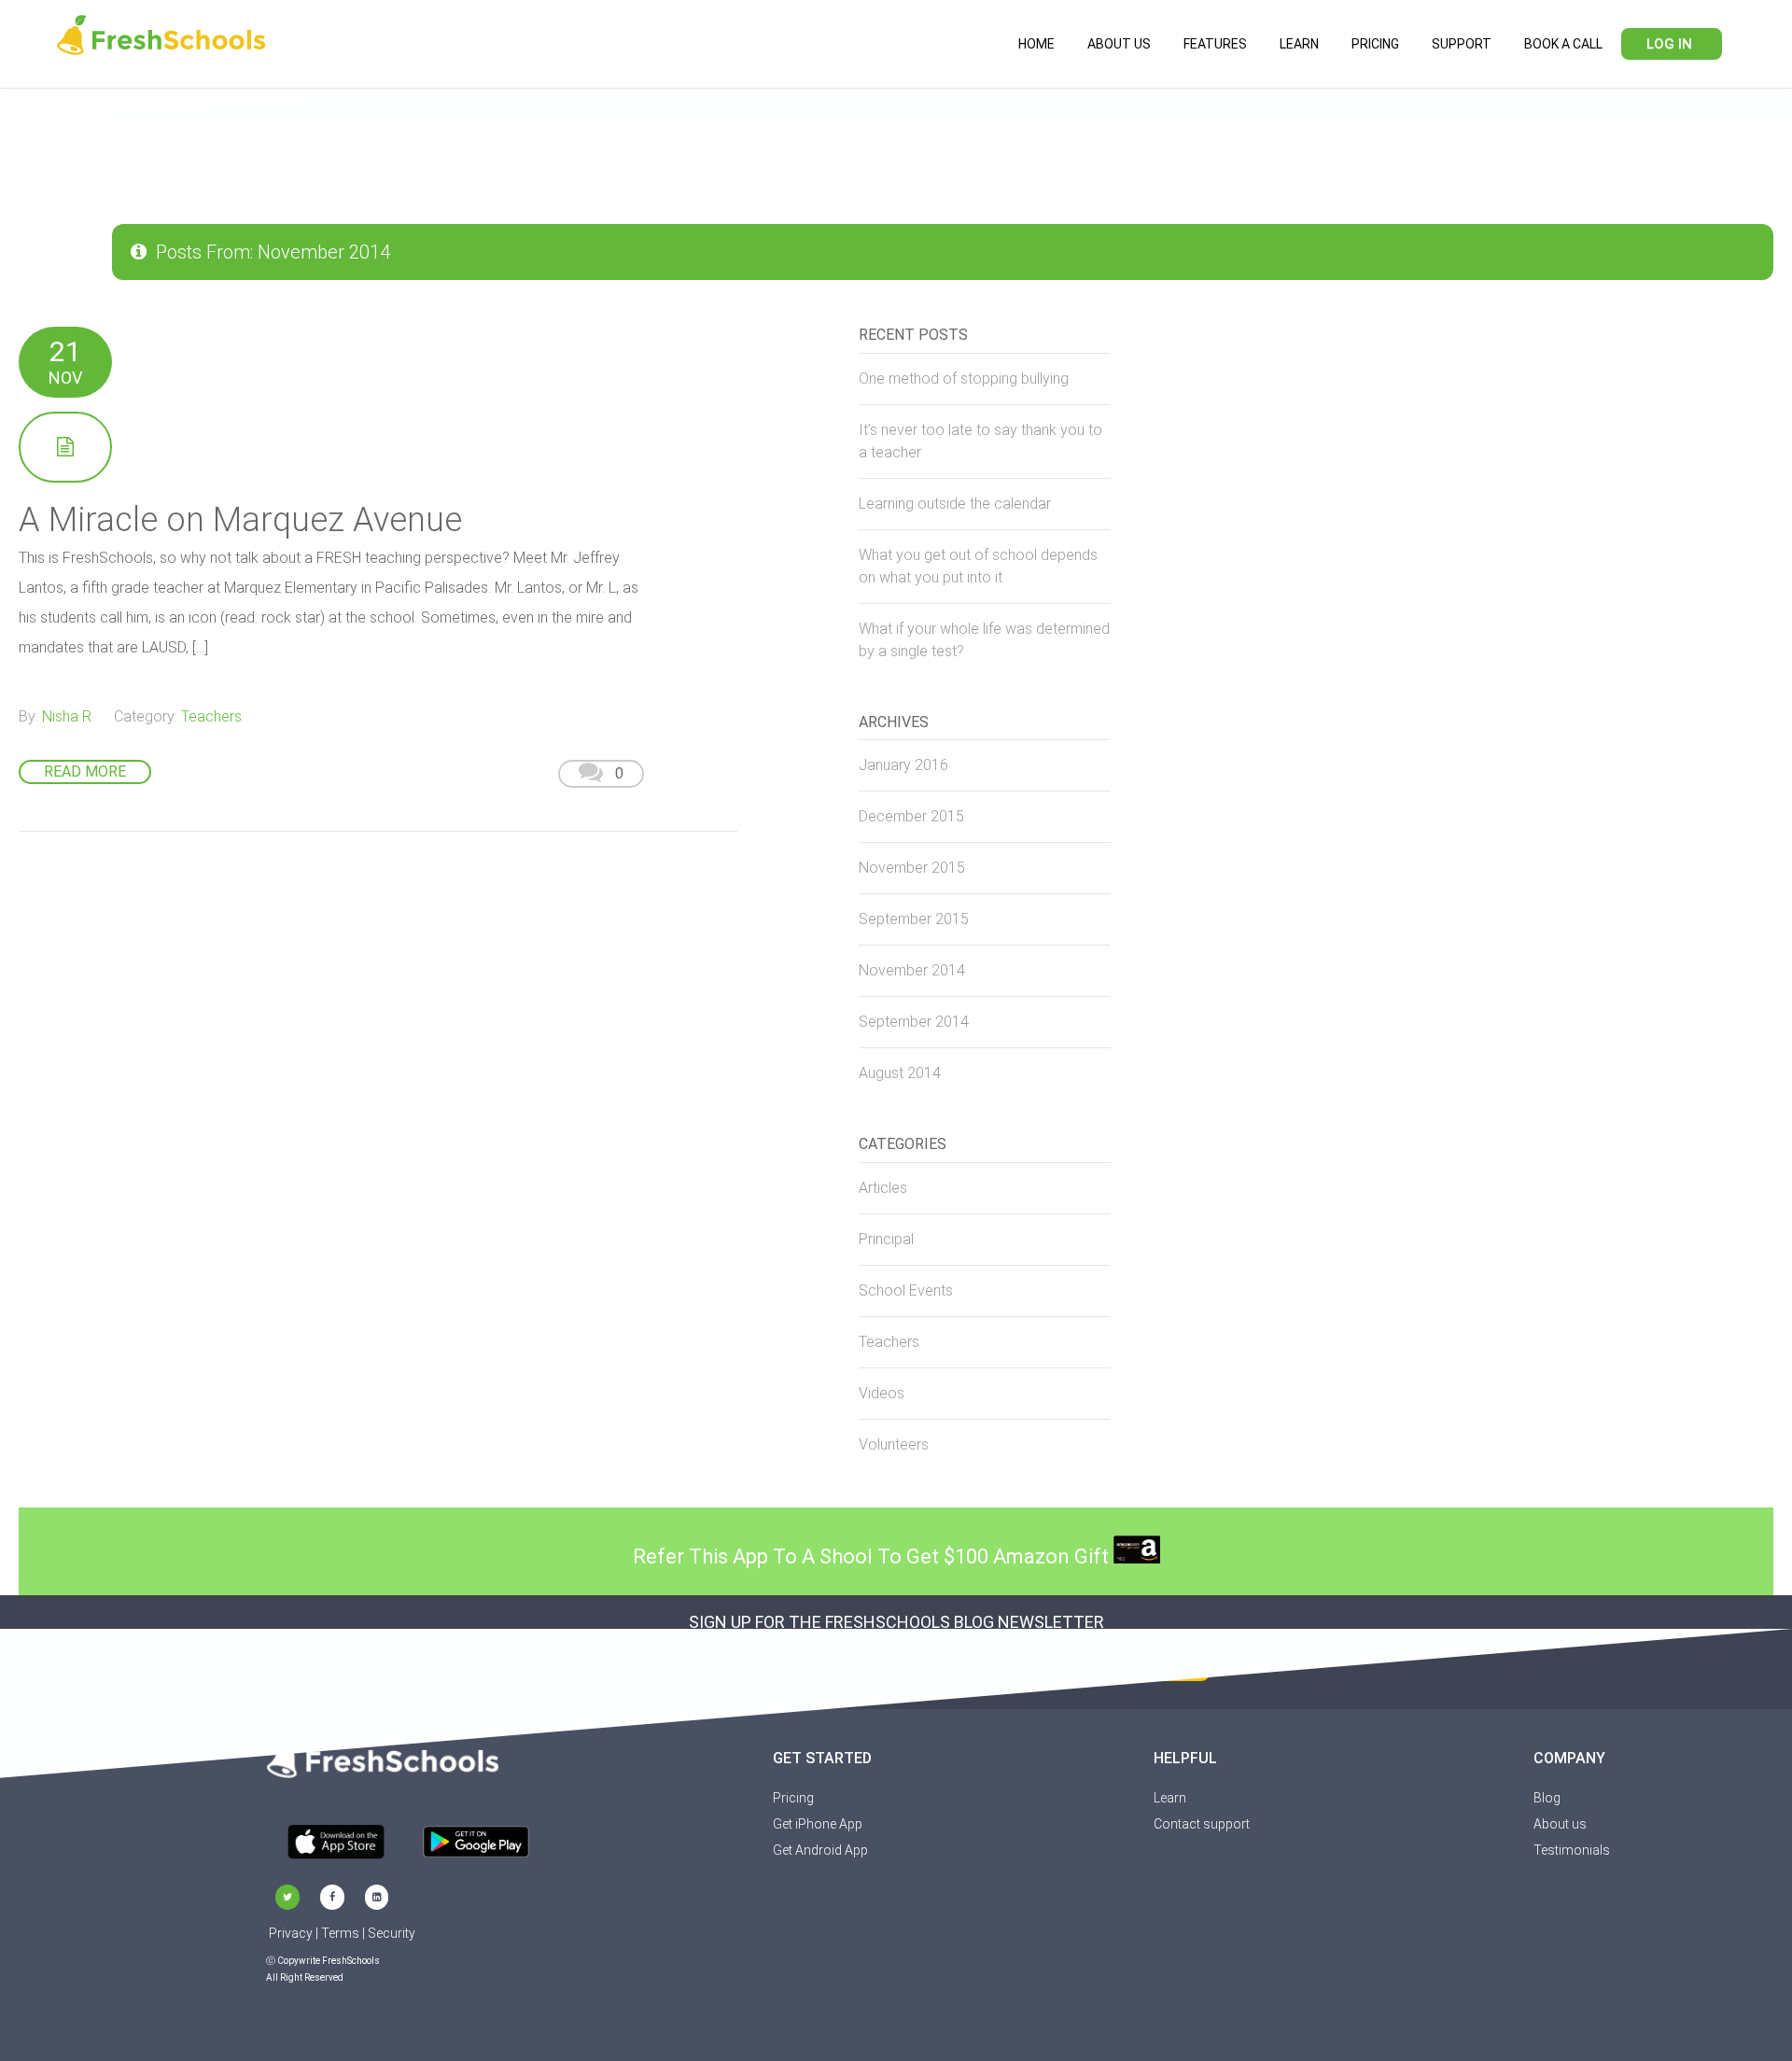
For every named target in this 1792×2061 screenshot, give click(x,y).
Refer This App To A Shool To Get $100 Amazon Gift (873, 1556)
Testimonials (1572, 1850)
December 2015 (911, 816)
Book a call (1563, 44)
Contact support (1202, 1824)
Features (1215, 44)
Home (1036, 44)
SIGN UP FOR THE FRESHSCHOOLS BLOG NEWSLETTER (896, 1622)
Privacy (291, 1933)
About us (1560, 1824)
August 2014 (900, 1073)
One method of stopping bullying (964, 379)
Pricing (1375, 44)
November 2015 (912, 868)
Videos (882, 1393)
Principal (886, 1239)
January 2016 (903, 765)
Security (392, 1933)
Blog (1547, 1798)
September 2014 (914, 1022)
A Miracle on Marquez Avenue (240, 520)
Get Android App (820, 1850)
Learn (1299, 44)
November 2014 (912, 970)
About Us (1119, 44)
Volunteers (894, 1444)
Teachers (211, 716)
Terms (340, 1933)
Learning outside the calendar (955, 504)
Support (1462, 44)
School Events (906, 1290)
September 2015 (914, 919)
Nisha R (67, 716)
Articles (883, 1188)
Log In (1669, 44)
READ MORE (85, 771)
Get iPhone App (818, 1824)
